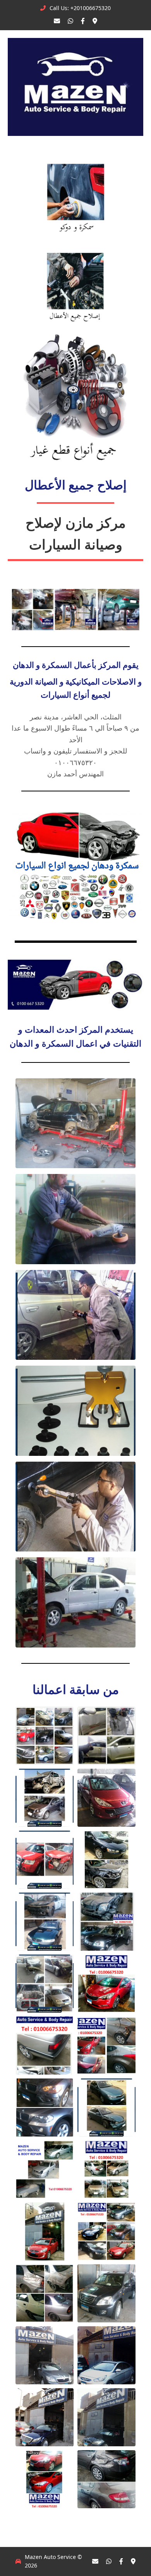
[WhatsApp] (70, 21)
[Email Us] (57, 21)
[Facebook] (83, 21)
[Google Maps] (95, 21)
